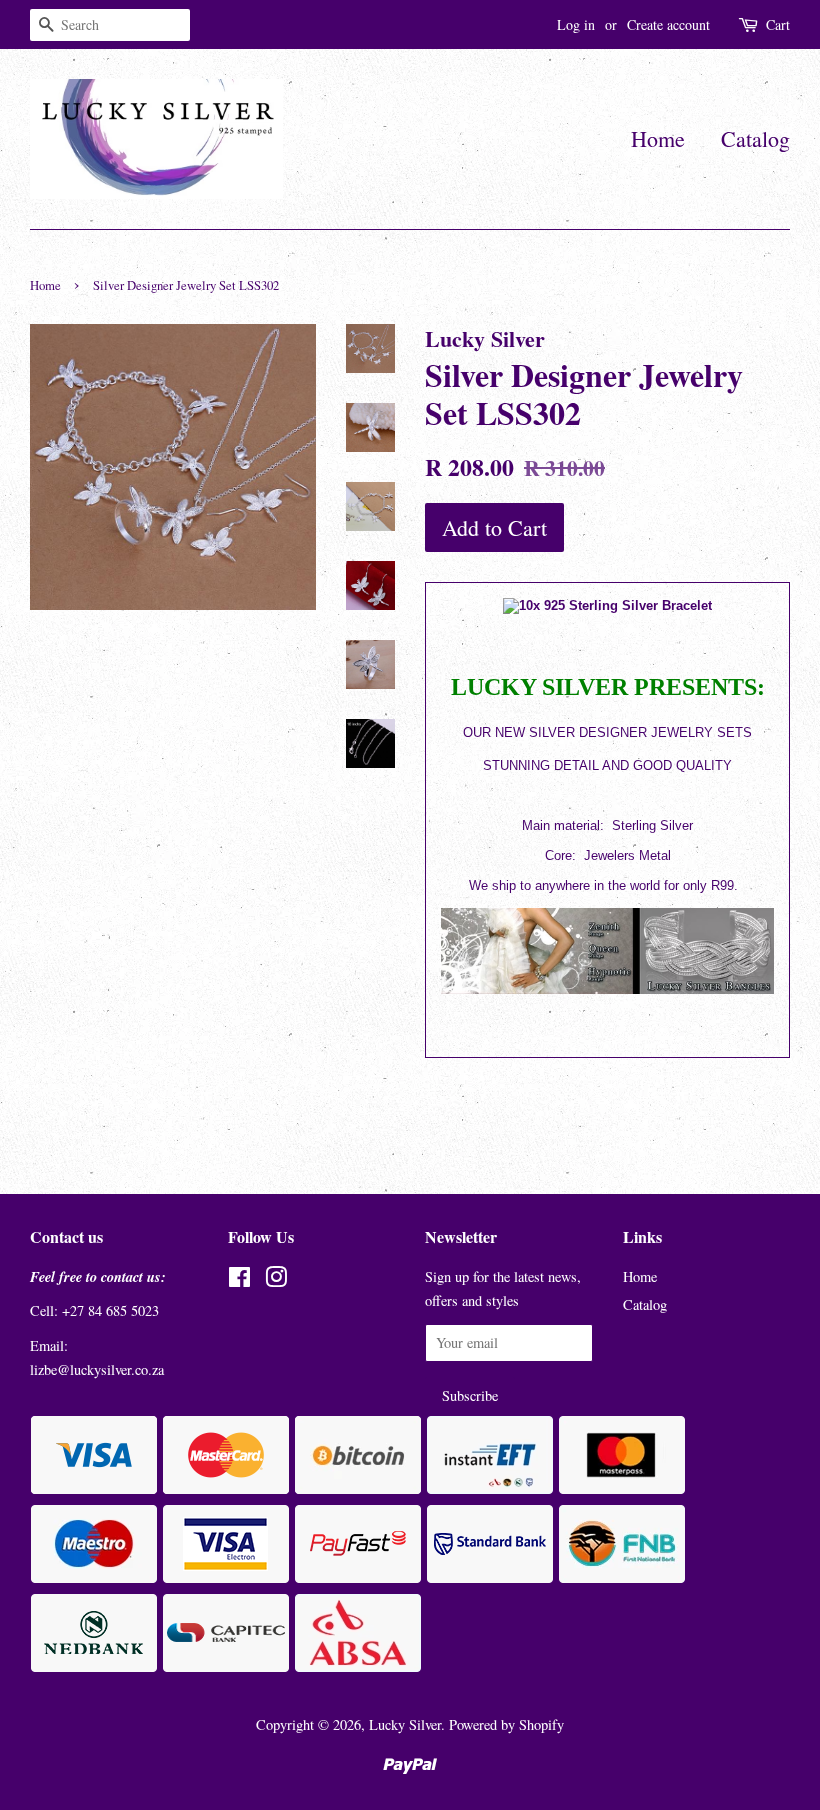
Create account (668, 24)
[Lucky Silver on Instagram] (276, 1280)
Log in (576, 24)
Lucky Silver (405, 1724)
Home (658, 138)
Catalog (755, 138)
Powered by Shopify (506, 1724)
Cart (778, 24)
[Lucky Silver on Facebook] (239, 1280)
